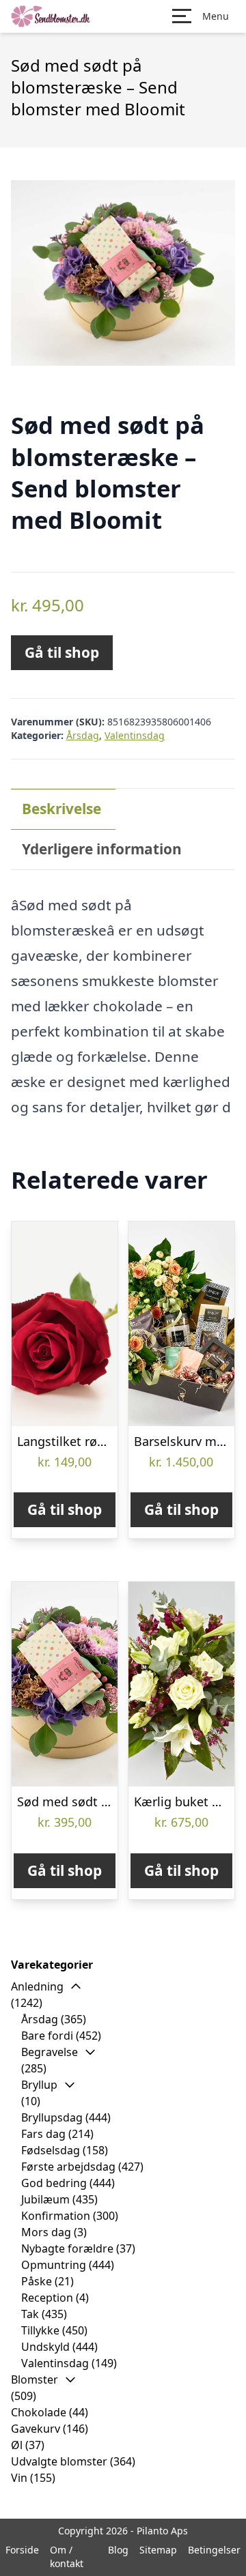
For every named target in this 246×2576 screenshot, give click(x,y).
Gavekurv (36, 2429)
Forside (22, 2550)
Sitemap (158, 2550)
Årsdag (83, 735)
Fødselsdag (51, 2150)
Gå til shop (62, 652)
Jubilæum (45, 2199)
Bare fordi (47, 2036)
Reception (47, 2298)
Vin (19, 2478)
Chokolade (39, 2412)
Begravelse (50, 2052)
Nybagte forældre (67, 2248)
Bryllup (39, 2085)
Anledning (37, 1986)
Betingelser (214, 2550)
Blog (118, 2550)
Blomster (35, 2379)
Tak (30, 2314)
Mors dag (46, 2232)
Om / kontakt (67, 2557)
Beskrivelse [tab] (61, 809)
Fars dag (43, 2134)
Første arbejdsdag (68, 2167)
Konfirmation (56, 2216)
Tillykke (40, 2330)
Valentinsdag (135, 735)
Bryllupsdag (52, 2117)
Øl (17, 2445)
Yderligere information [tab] (102, 849)
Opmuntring (54, 2265)
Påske (37, 2281)
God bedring (54, 2183)
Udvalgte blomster (59, 2461)
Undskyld (45, 2347)
